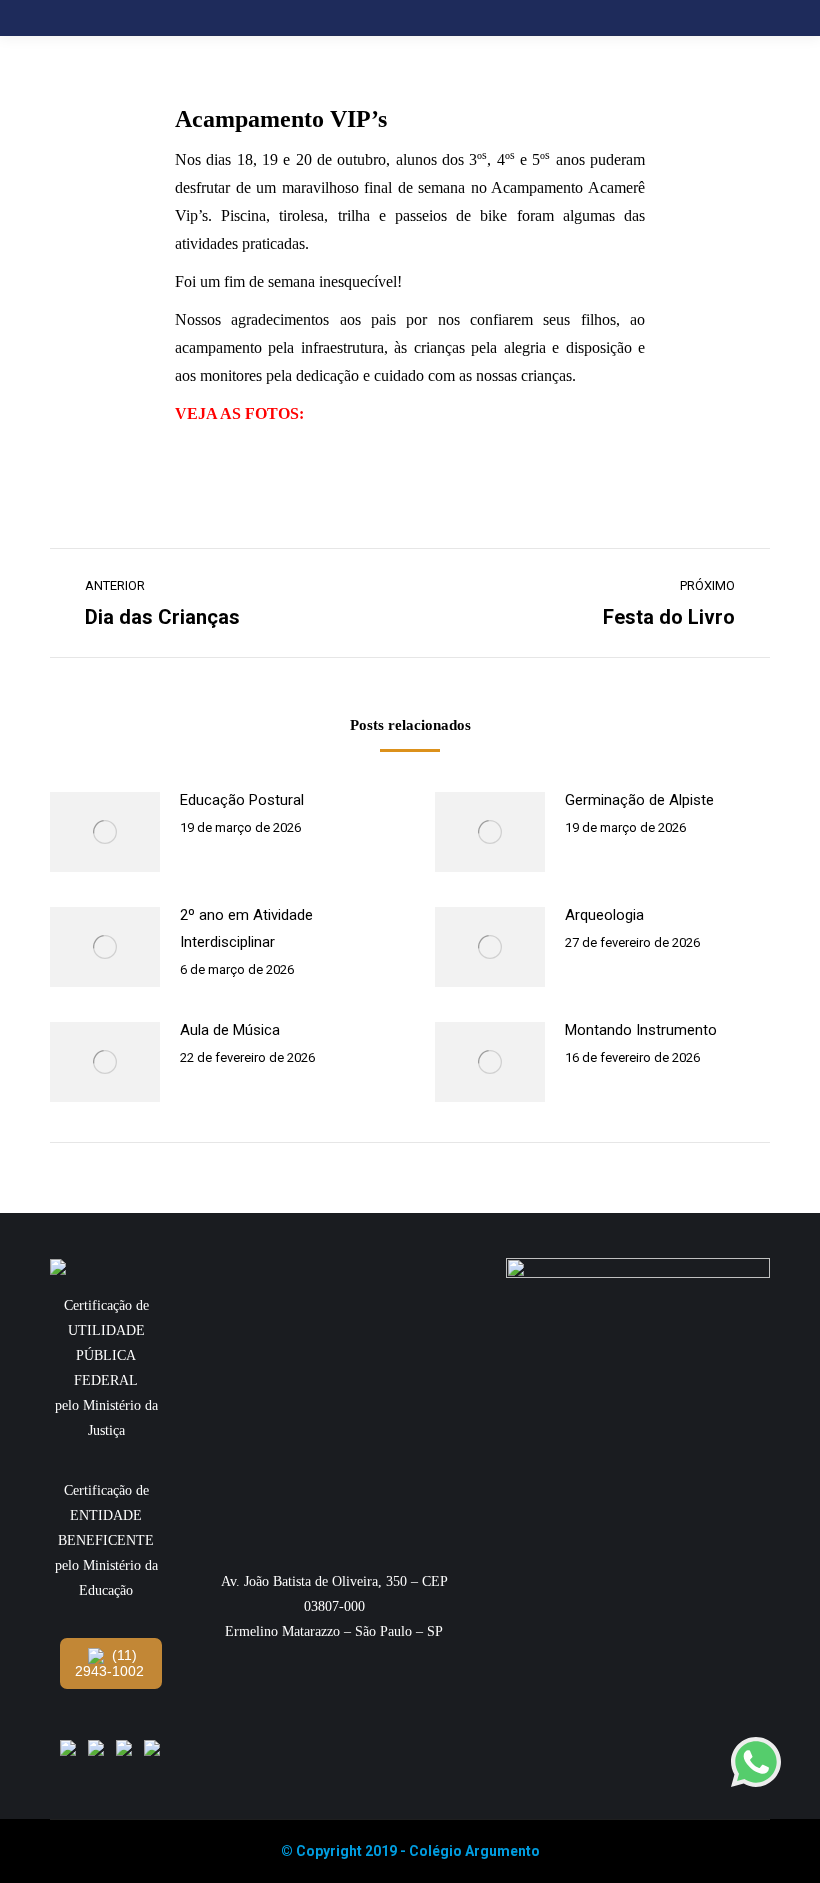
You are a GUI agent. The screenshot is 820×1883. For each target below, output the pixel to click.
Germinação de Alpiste (639, 800)
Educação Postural (242, 800)
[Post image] (105, 832)
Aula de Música (230, 1030)
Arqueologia (604, 915)
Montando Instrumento (641, 1030)
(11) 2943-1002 (109, 1663)
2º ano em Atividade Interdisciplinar (246, 928)
